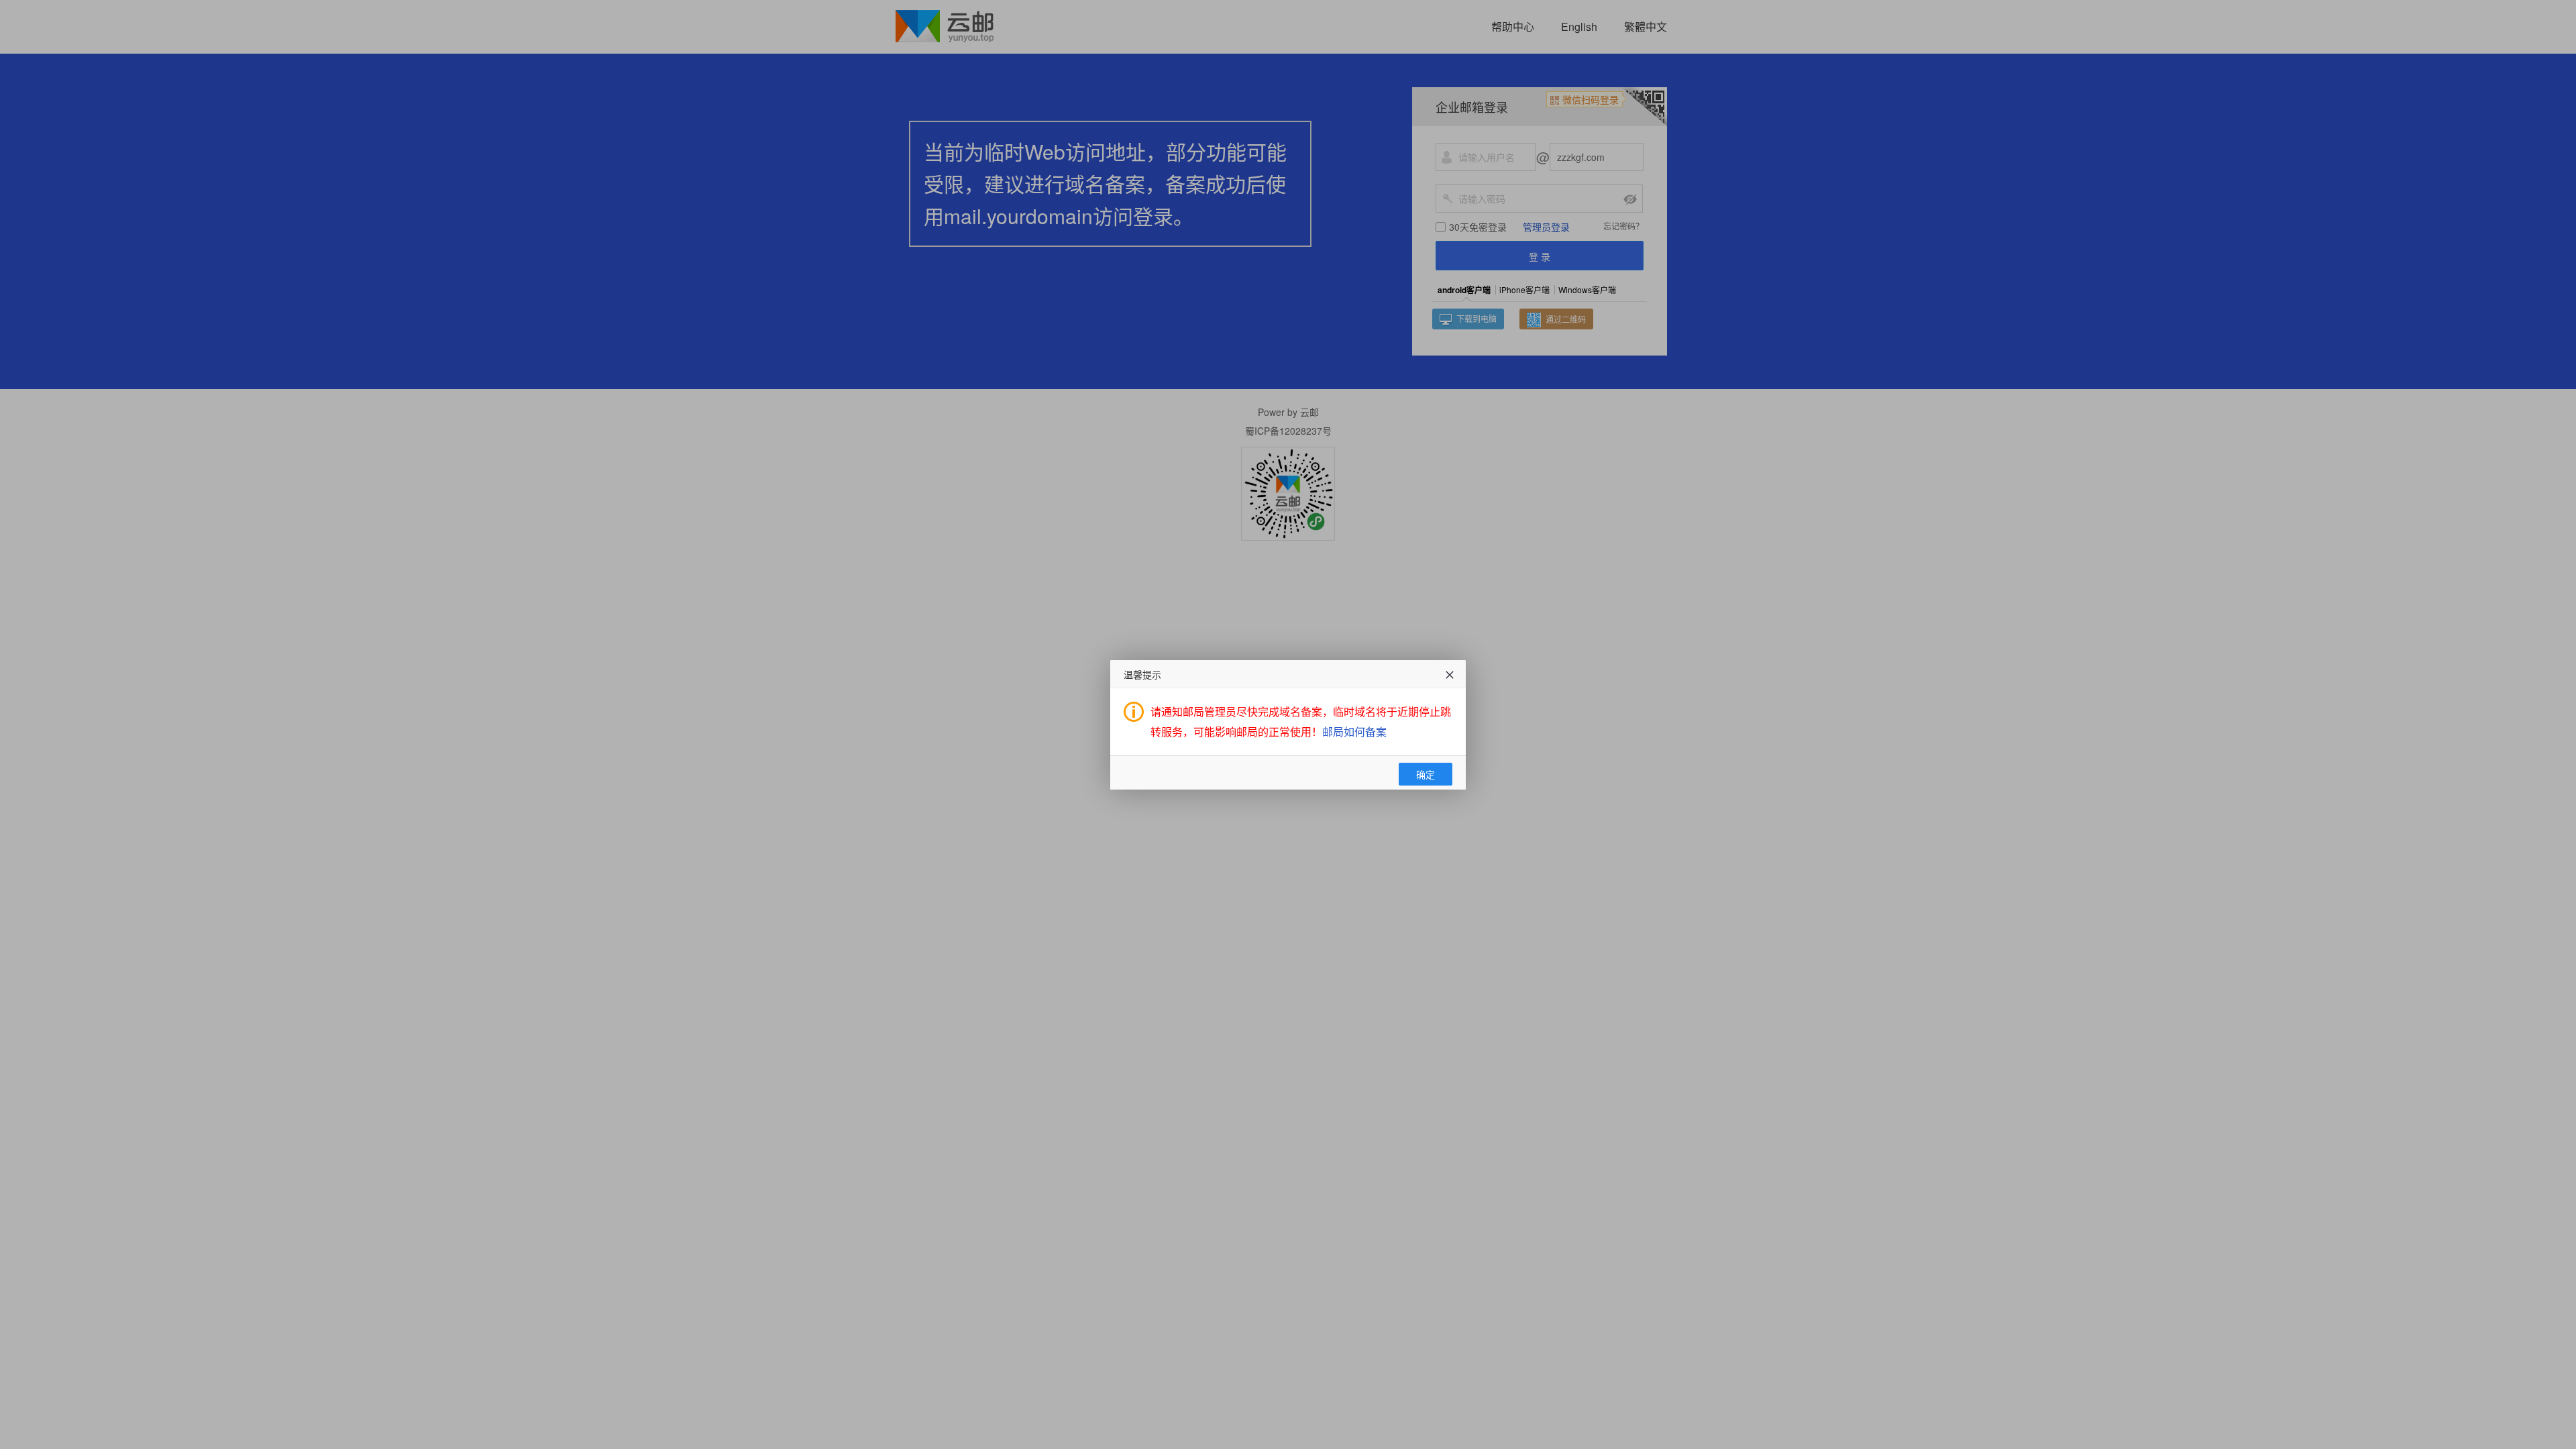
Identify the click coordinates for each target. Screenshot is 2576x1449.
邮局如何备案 (1354, 732)
